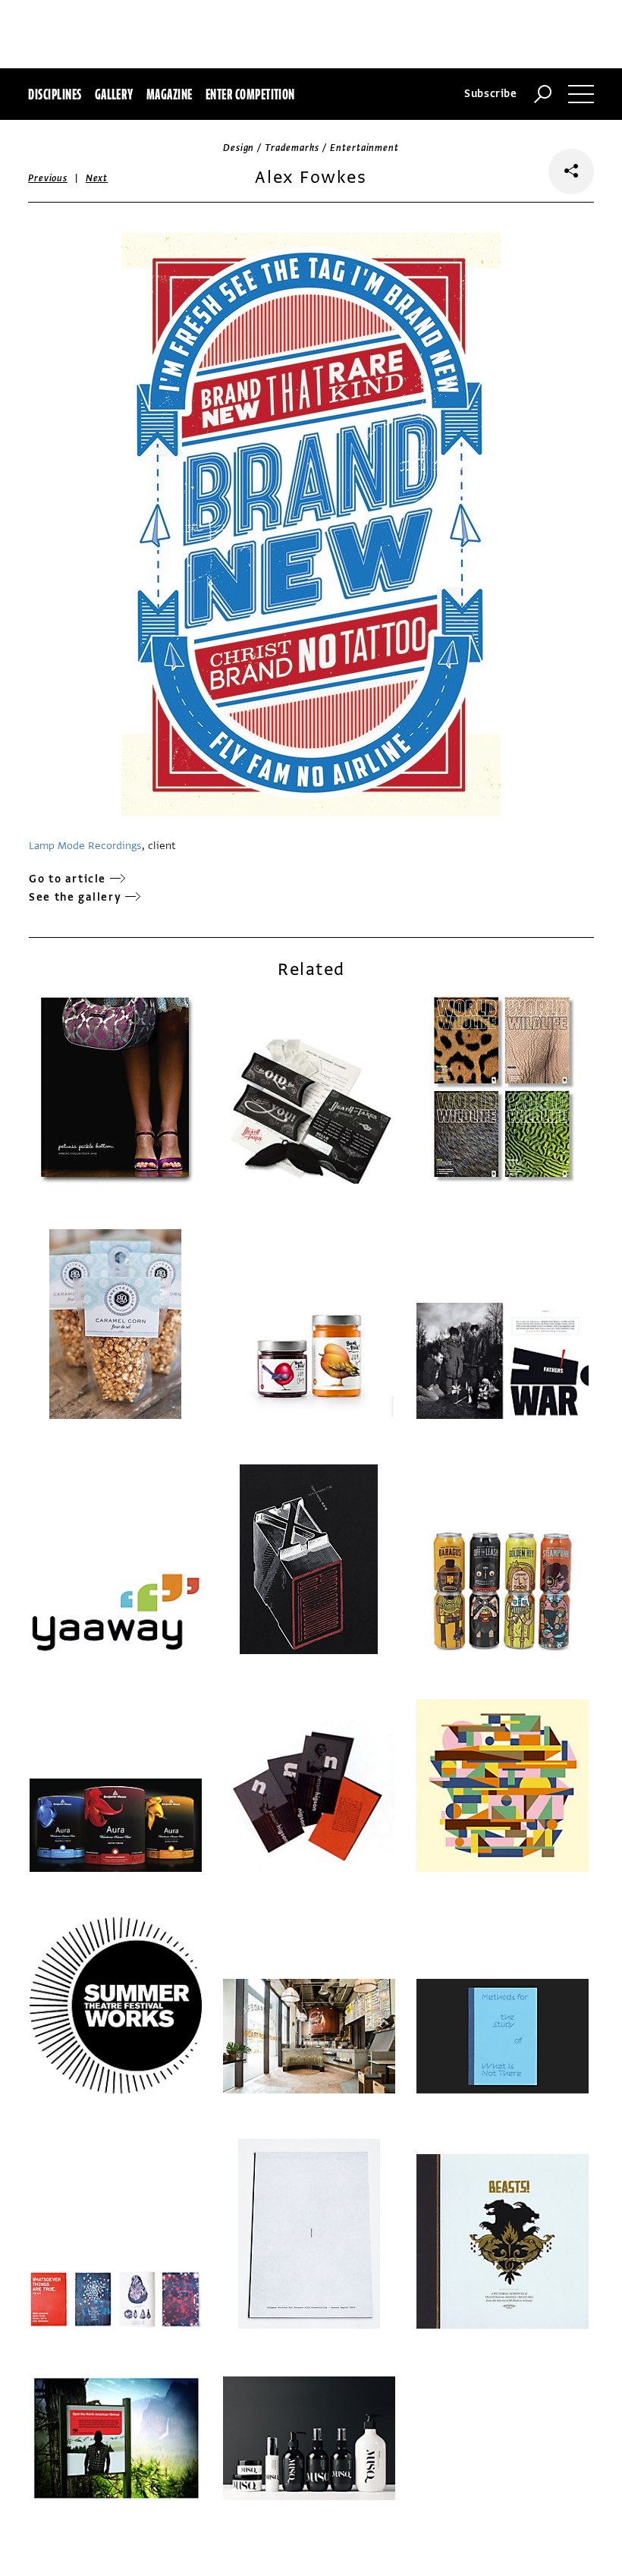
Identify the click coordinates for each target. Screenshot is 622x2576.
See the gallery (75, 897)
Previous (48, 178)
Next (97, 178)
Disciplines (55, 94)
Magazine (170, 94)
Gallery (114, 94)
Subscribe (491, 94)
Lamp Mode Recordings (85, 846)
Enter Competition (250, 94)
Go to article (68, 879)
